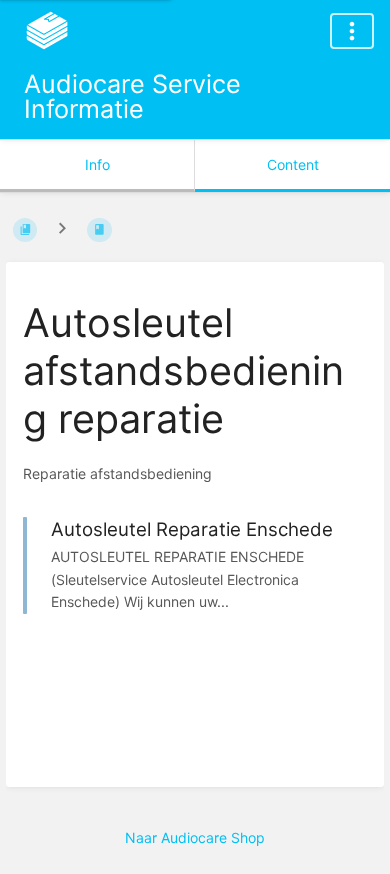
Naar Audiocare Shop (195, 837)
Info (97, 164)
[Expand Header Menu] (352, 31)
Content (293, 164)
